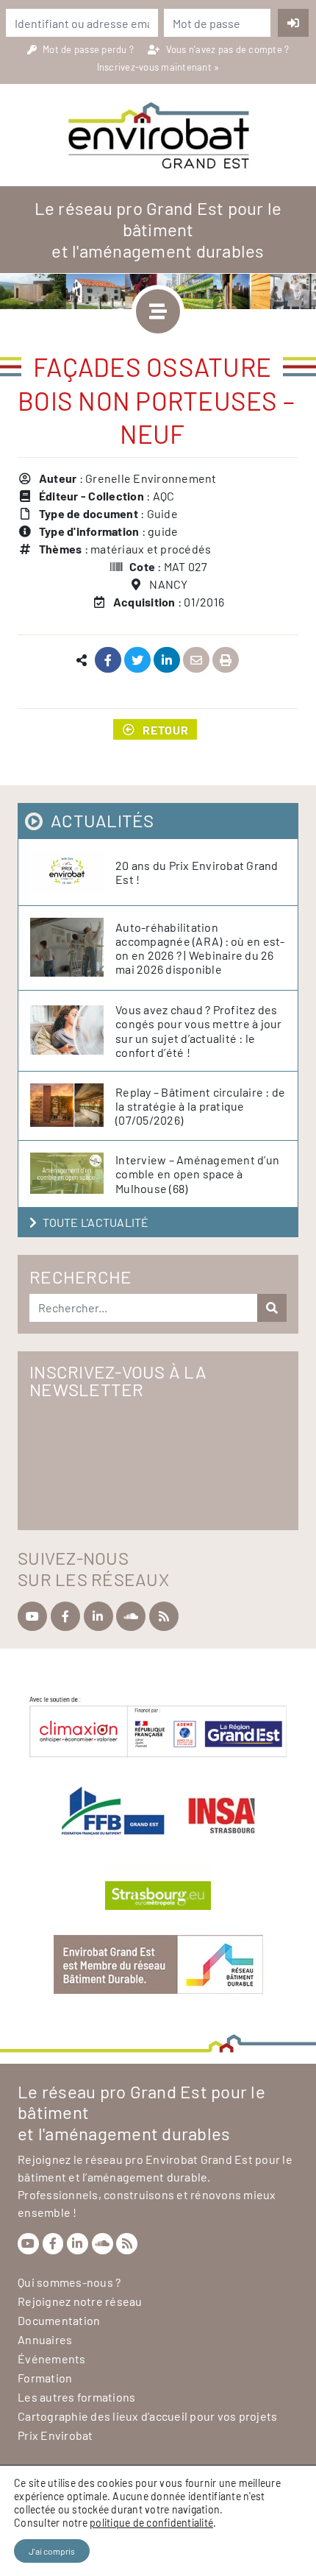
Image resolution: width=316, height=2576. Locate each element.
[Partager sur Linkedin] (167, 661)
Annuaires (45, 2339)
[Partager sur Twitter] (138, 661)
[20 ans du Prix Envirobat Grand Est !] (73, 872)
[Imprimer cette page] (226, 661)
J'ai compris (52, 2551)
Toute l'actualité (96, 1222)
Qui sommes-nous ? (69, 2282)
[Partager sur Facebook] (108, 661)
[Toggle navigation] (158, 311)
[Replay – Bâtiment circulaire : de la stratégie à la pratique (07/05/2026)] (73, 1106)
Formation (45, 2378)
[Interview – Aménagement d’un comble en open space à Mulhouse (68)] (73, 1174)
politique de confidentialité (151, 2523)
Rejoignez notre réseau (80, 2301)
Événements (52, 2359)
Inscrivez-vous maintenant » (158, 67)
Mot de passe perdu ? (89, 49)
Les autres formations (76, 2397)
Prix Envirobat (55, 2435)
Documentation (59, 2320)
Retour (166, 729)
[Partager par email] (197, 661)
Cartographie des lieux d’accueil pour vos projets (147, 2416)
